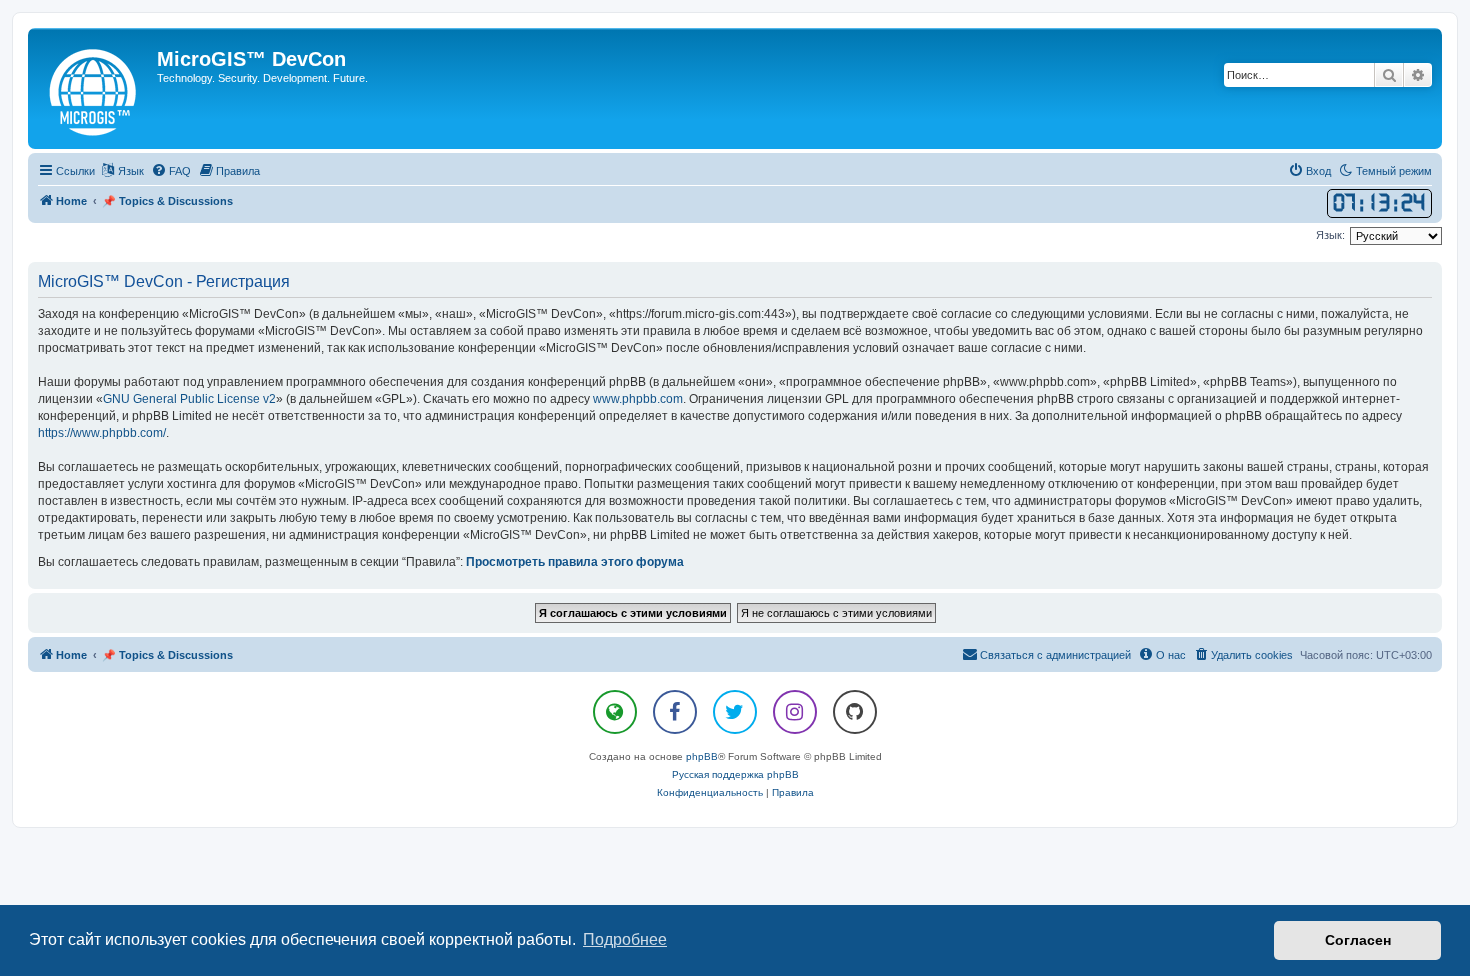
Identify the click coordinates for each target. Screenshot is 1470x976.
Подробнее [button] (625, 939)
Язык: (1330, 235)
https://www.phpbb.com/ (102, 433)
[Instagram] (795, 712)
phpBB (702, 756)
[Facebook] (675, 712)
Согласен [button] (1358, 940)
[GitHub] (855, 712)
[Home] (95, 88)
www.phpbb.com (638, 399)
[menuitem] (171, 171)
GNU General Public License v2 (189, 399)
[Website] (615, 712)
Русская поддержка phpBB (735, 774)
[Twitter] (735, 712)
